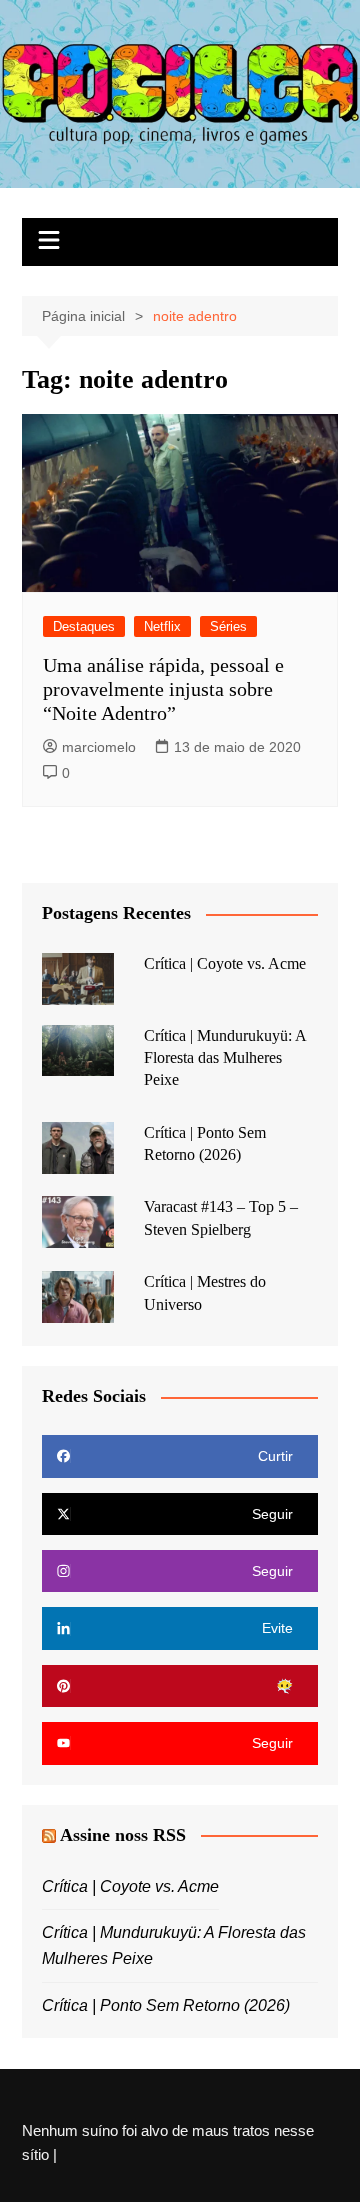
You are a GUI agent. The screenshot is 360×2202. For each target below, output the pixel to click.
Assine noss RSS (123, 1835)
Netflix (162, 626)
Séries (228, 626)
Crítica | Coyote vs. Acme (225, 963)
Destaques (84, 626)
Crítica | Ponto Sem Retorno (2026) (166, 2005)
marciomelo (99, 747)
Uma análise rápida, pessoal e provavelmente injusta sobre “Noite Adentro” (163, 689)
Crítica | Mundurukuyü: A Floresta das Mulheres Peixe (225, 1058)
